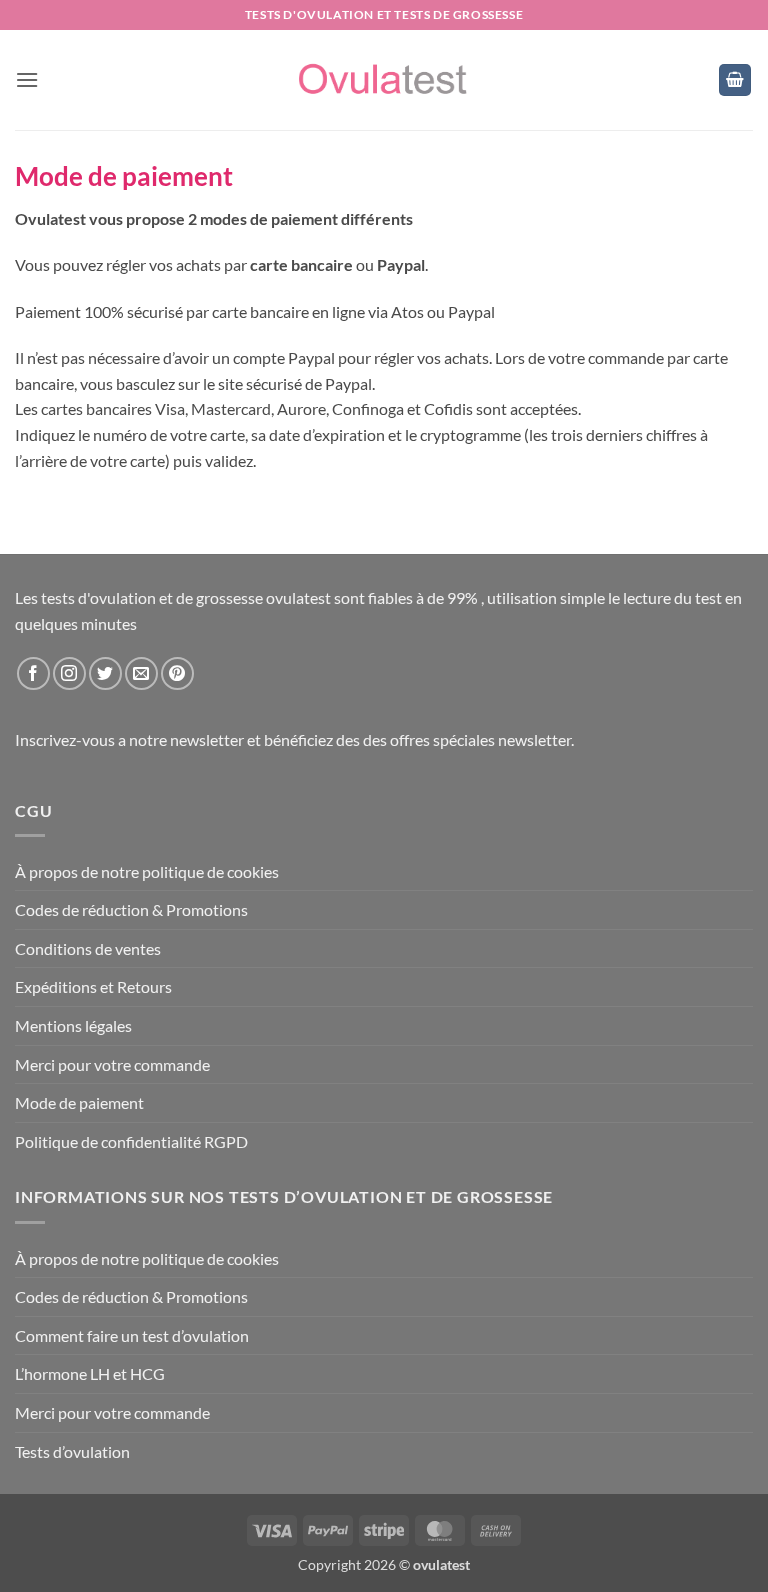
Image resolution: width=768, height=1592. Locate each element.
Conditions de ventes (88, 948)
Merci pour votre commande (112, 1064)
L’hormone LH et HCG (90, 1373)
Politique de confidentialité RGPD (131, 1141)
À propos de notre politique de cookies (147, 871)
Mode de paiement (79, 1102)
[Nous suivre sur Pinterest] (177, 673)
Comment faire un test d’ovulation (132, 1335)
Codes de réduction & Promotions (131, 909)
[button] (27, 79)
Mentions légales (73, 1025)
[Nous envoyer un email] (141, 673)
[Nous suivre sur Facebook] (33, 673)
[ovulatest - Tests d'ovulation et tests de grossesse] (384, 80)
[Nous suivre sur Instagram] (69, 673)
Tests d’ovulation (72, 1451)
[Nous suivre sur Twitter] (105, 673)
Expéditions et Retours (93, 986)
